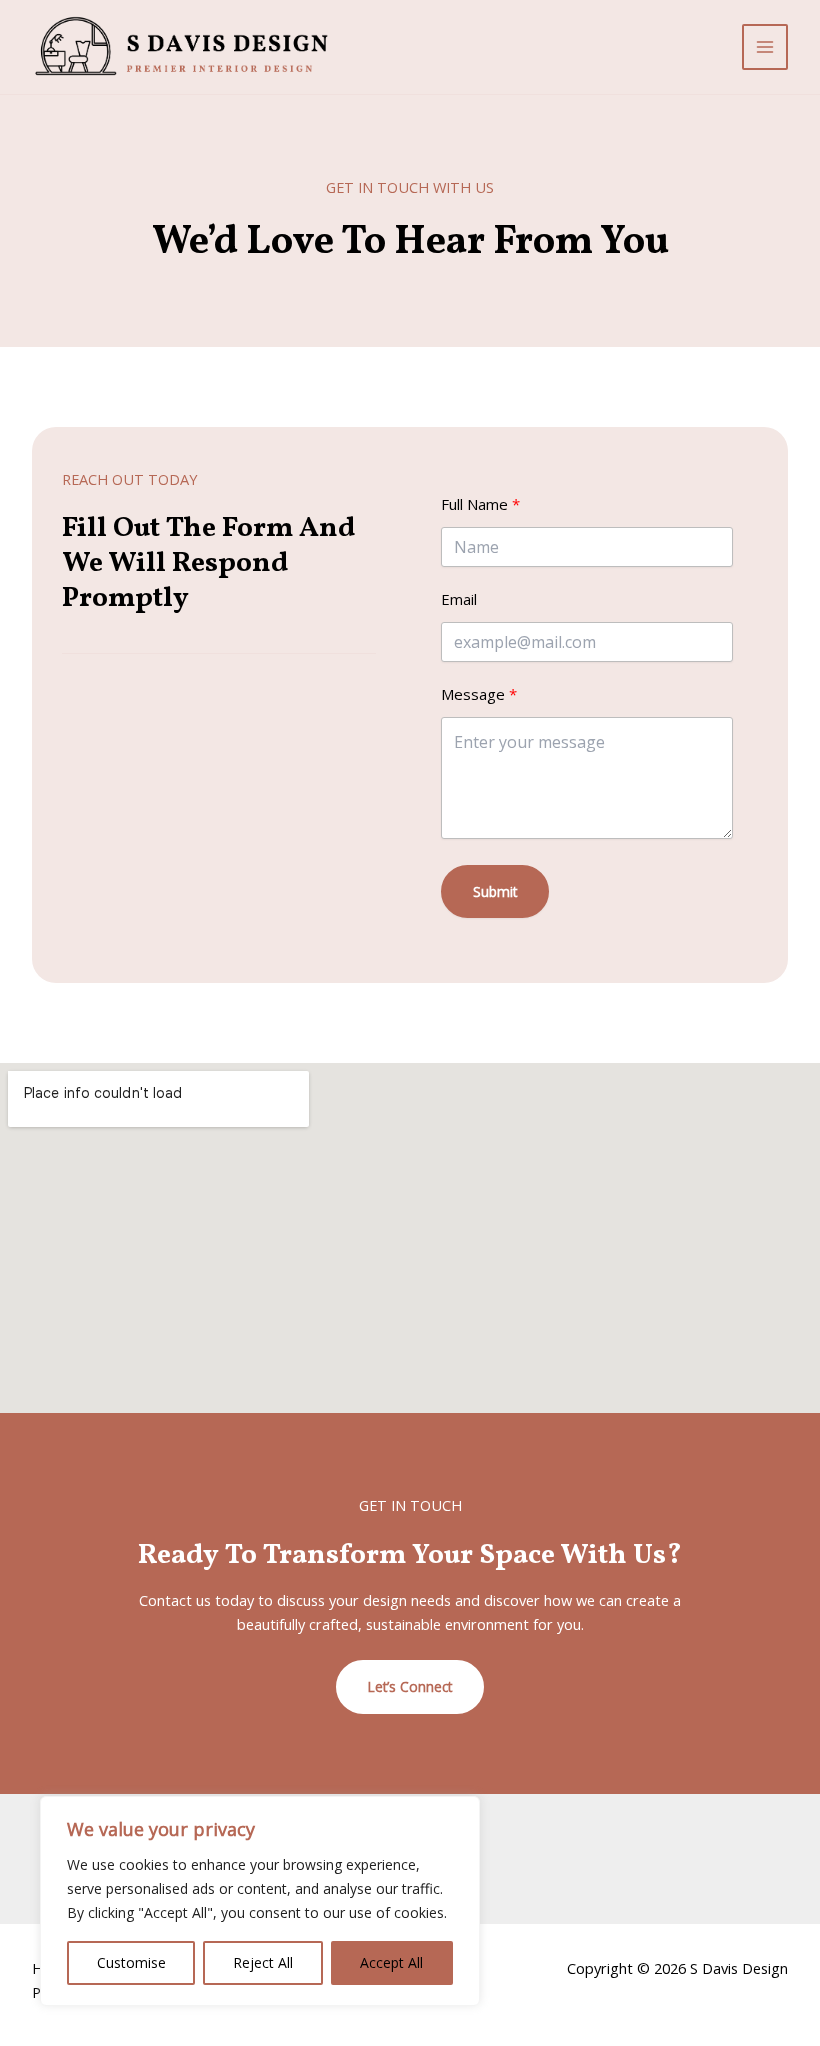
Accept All (391, 1962)
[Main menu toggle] (765, 47)
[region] (260, 1901)
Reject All (263, 1962)
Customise (131, 1962)
